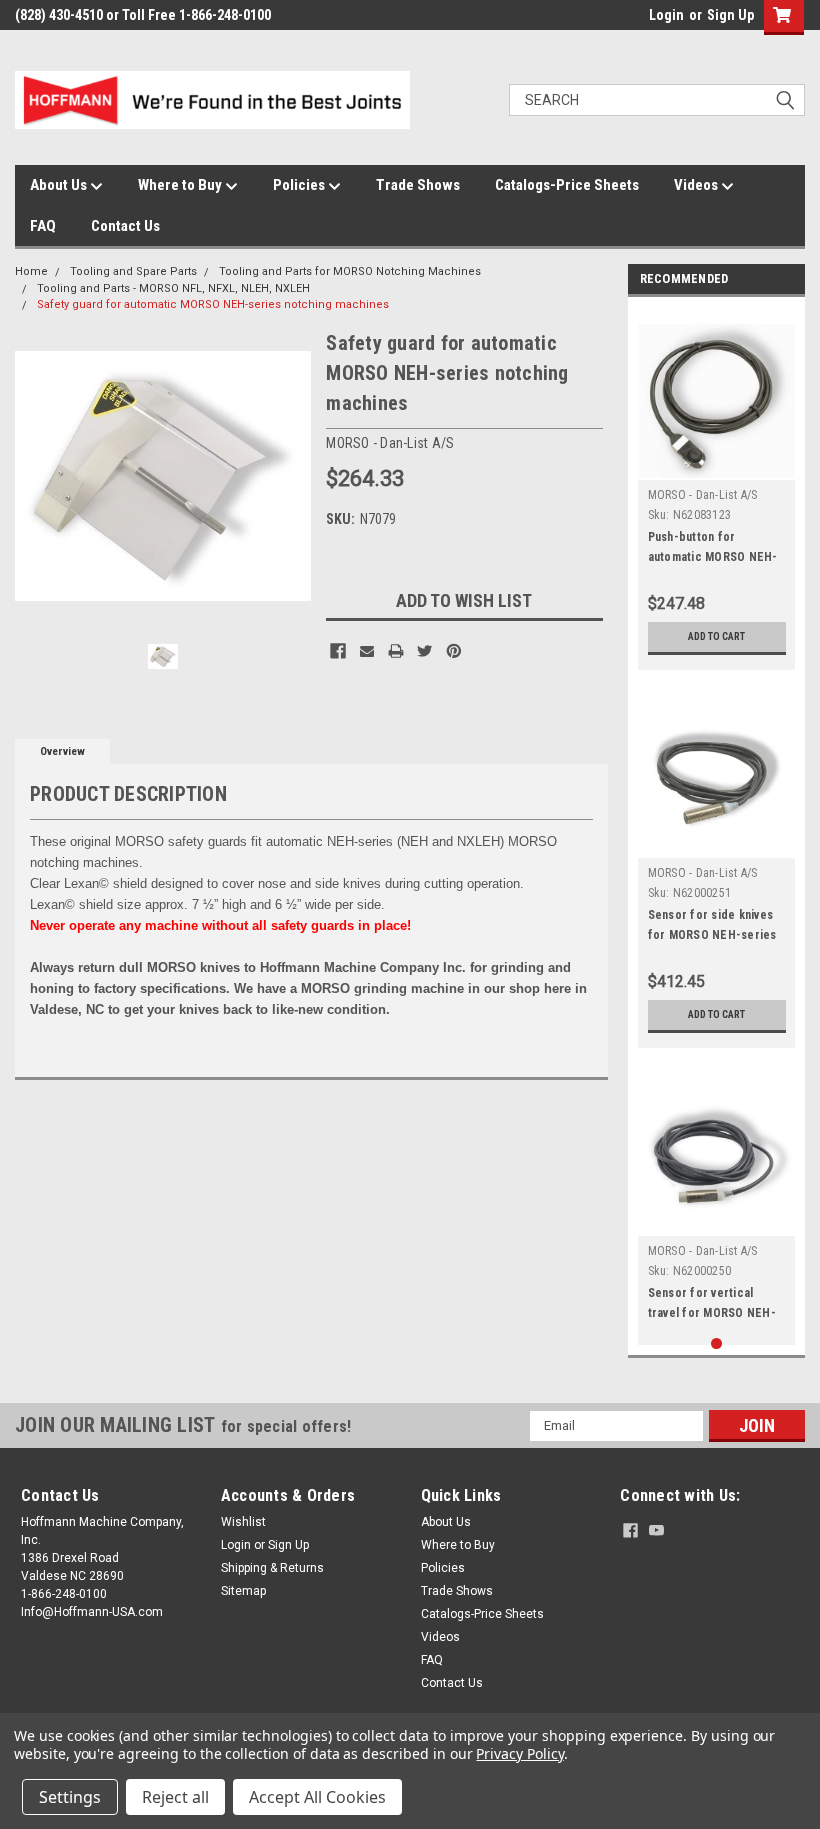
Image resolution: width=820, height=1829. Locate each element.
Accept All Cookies (317, 1797)
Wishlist (243, 1522)
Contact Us (125, 226)
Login (666, 15)
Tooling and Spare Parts (133, 271)
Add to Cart (716, 636)
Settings (70, 1797)
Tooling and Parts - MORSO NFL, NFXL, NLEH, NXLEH (173, 288)
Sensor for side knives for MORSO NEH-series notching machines (712, 935)
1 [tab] (716, 1343)
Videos (697, 185)
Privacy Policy (519, 1753)
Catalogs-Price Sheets (567, 185)
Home (31, 271)
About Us (60, 185)
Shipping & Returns (272, 1568)
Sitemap (243, 1591)
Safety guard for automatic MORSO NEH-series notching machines (213, 304)
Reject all (175, 1797)
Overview (62, 751)
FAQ (43, 226)
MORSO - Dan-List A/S (703, 495)
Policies (300, 185)
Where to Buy (181, 185)
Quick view (716, 842)
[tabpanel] (717, 488)
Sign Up (730, 15)
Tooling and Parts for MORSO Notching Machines (350, 271)
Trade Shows (418, 185)
